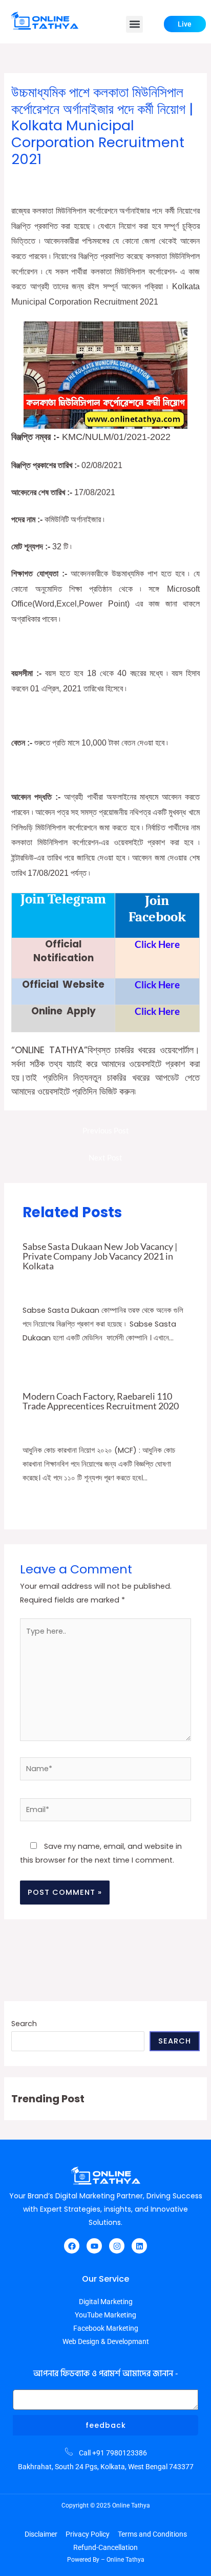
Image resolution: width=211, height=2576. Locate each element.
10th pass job (102, 1280)
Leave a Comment (41, 179)
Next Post (105, 1158)
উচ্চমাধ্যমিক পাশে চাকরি (158, 179)
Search (24, 2024)
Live (185, 24)
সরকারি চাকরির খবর (35, 190)
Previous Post (106, 1131)
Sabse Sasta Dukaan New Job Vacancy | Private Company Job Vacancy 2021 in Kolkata (100, 1256)
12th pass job (102, 179)
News (176, 1419)
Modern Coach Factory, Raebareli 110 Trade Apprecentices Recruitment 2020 (101, 1401)
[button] (134, 24)
